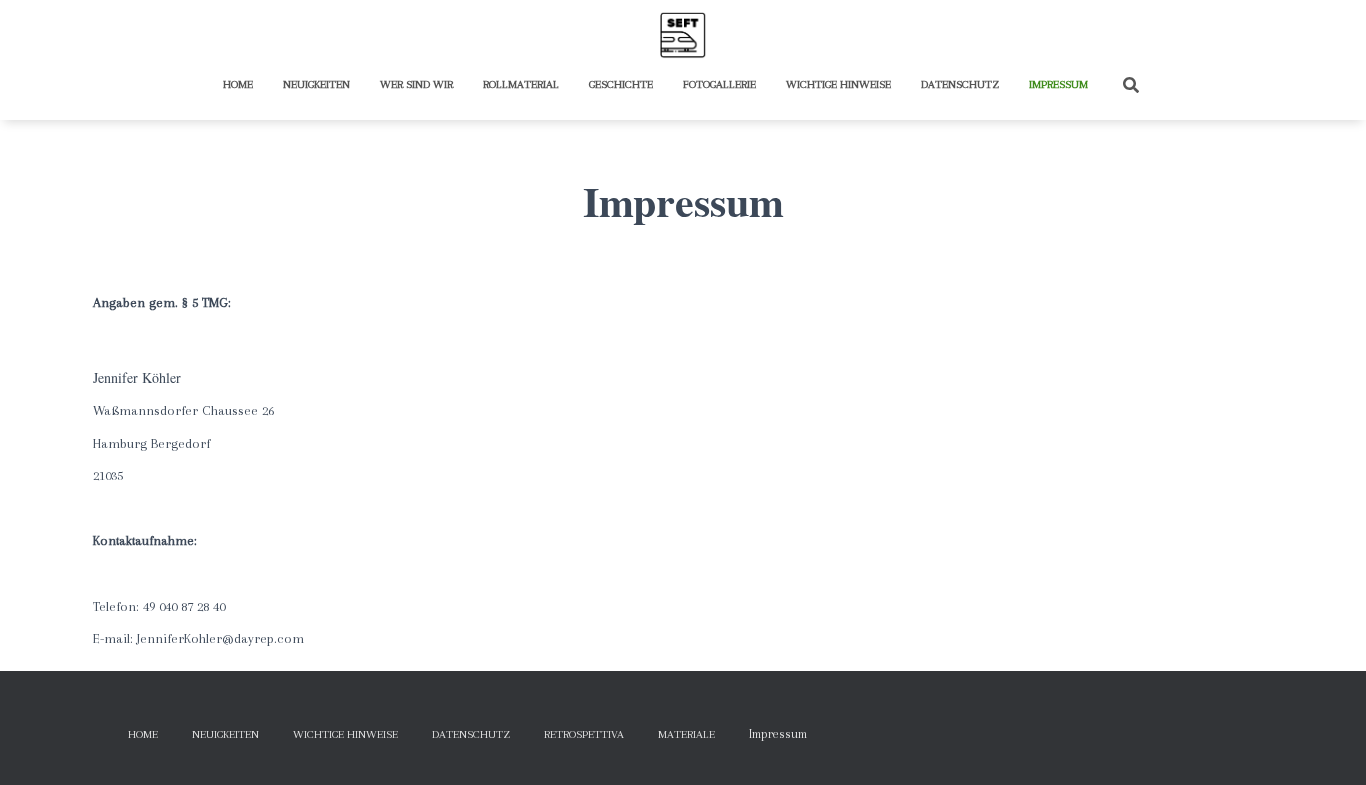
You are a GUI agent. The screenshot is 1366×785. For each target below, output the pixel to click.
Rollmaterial (521, 84)
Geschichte (621, 84)
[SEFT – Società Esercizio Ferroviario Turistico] (683, 35)
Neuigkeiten (316, 84)
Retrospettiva (584, 734)
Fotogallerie (719, 84)
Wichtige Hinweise (838, 84)
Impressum (1058, 84)
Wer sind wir (416, 84)
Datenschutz (960, 84)
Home (238, 84)
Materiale (686, 734)
